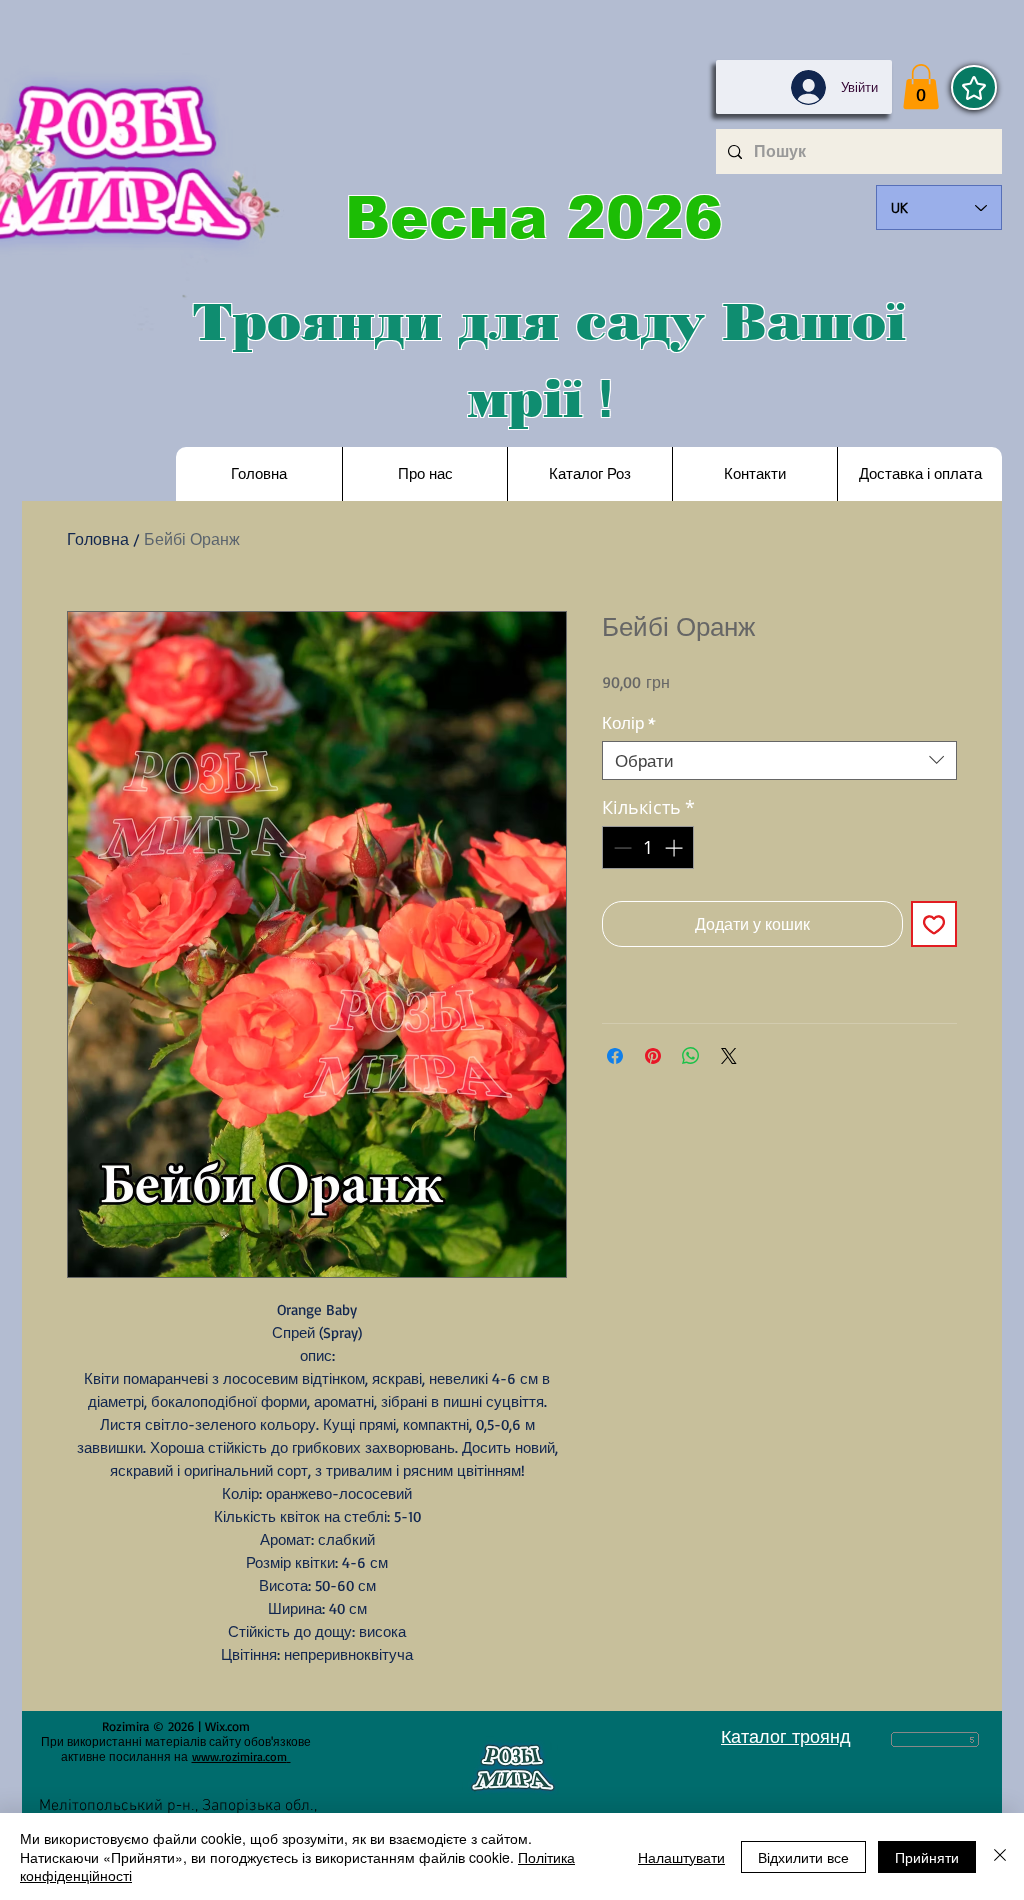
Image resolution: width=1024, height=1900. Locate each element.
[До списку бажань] (934, 924)
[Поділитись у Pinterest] (653, 1056)
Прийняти (927, 1857)
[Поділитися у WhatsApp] (691, 1056)
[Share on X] (729, 1056)
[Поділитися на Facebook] (615, 1056)
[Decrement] (620, 847)
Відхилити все (803, 1857)
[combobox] (779, 760)
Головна (98, 539)
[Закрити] (1000, 1856)
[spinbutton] (648, 847)
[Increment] (675, 847)
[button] (921, 86)
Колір (629, 722)
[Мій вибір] (974, 87)
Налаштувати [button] (681, 1857)
